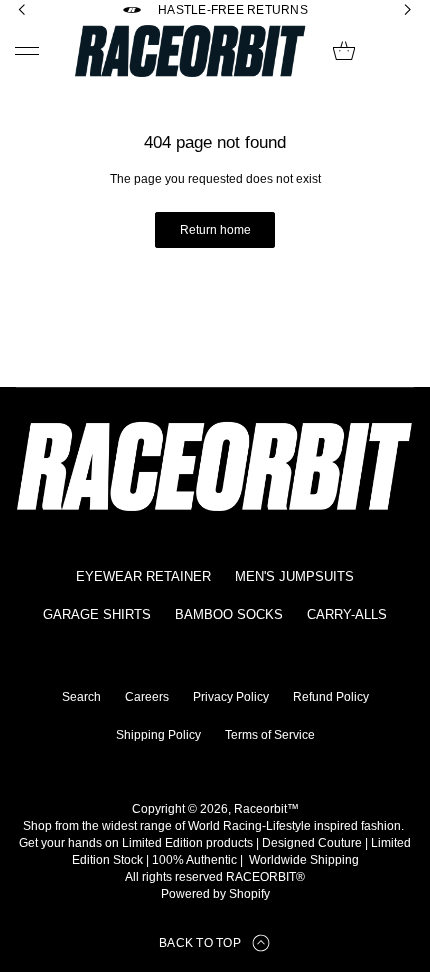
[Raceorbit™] (190, 51)
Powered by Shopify (215, 894)
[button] (344, 51)
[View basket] (344, 51)
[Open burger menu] (27, 51)
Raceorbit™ (266, 809)
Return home (215, 230)
